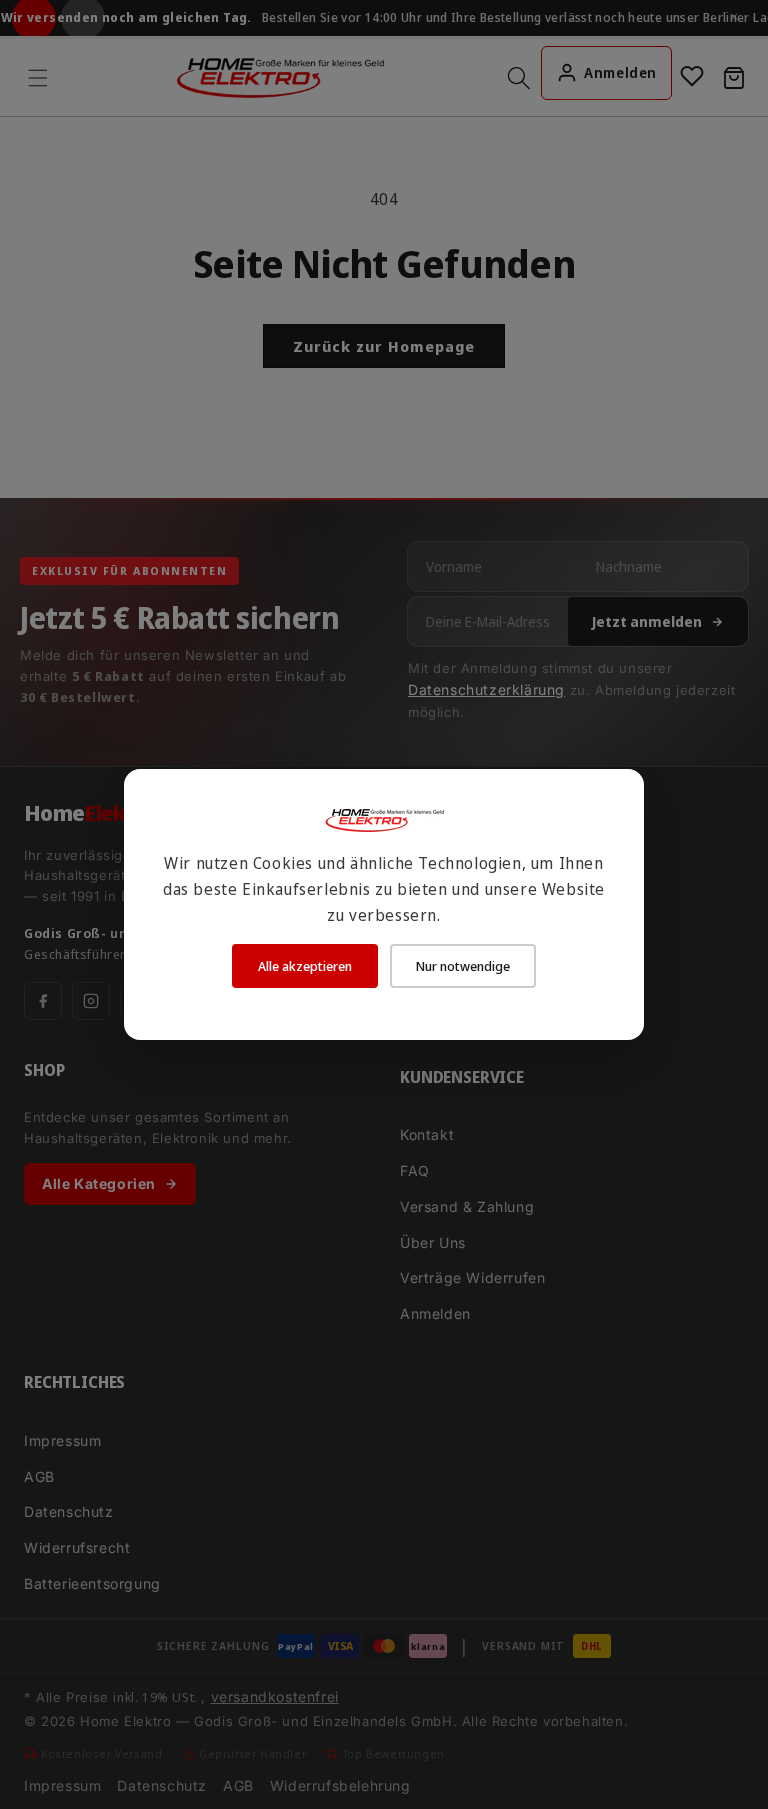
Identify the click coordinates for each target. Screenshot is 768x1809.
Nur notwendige (463, 966)
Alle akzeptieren (305, 966)
